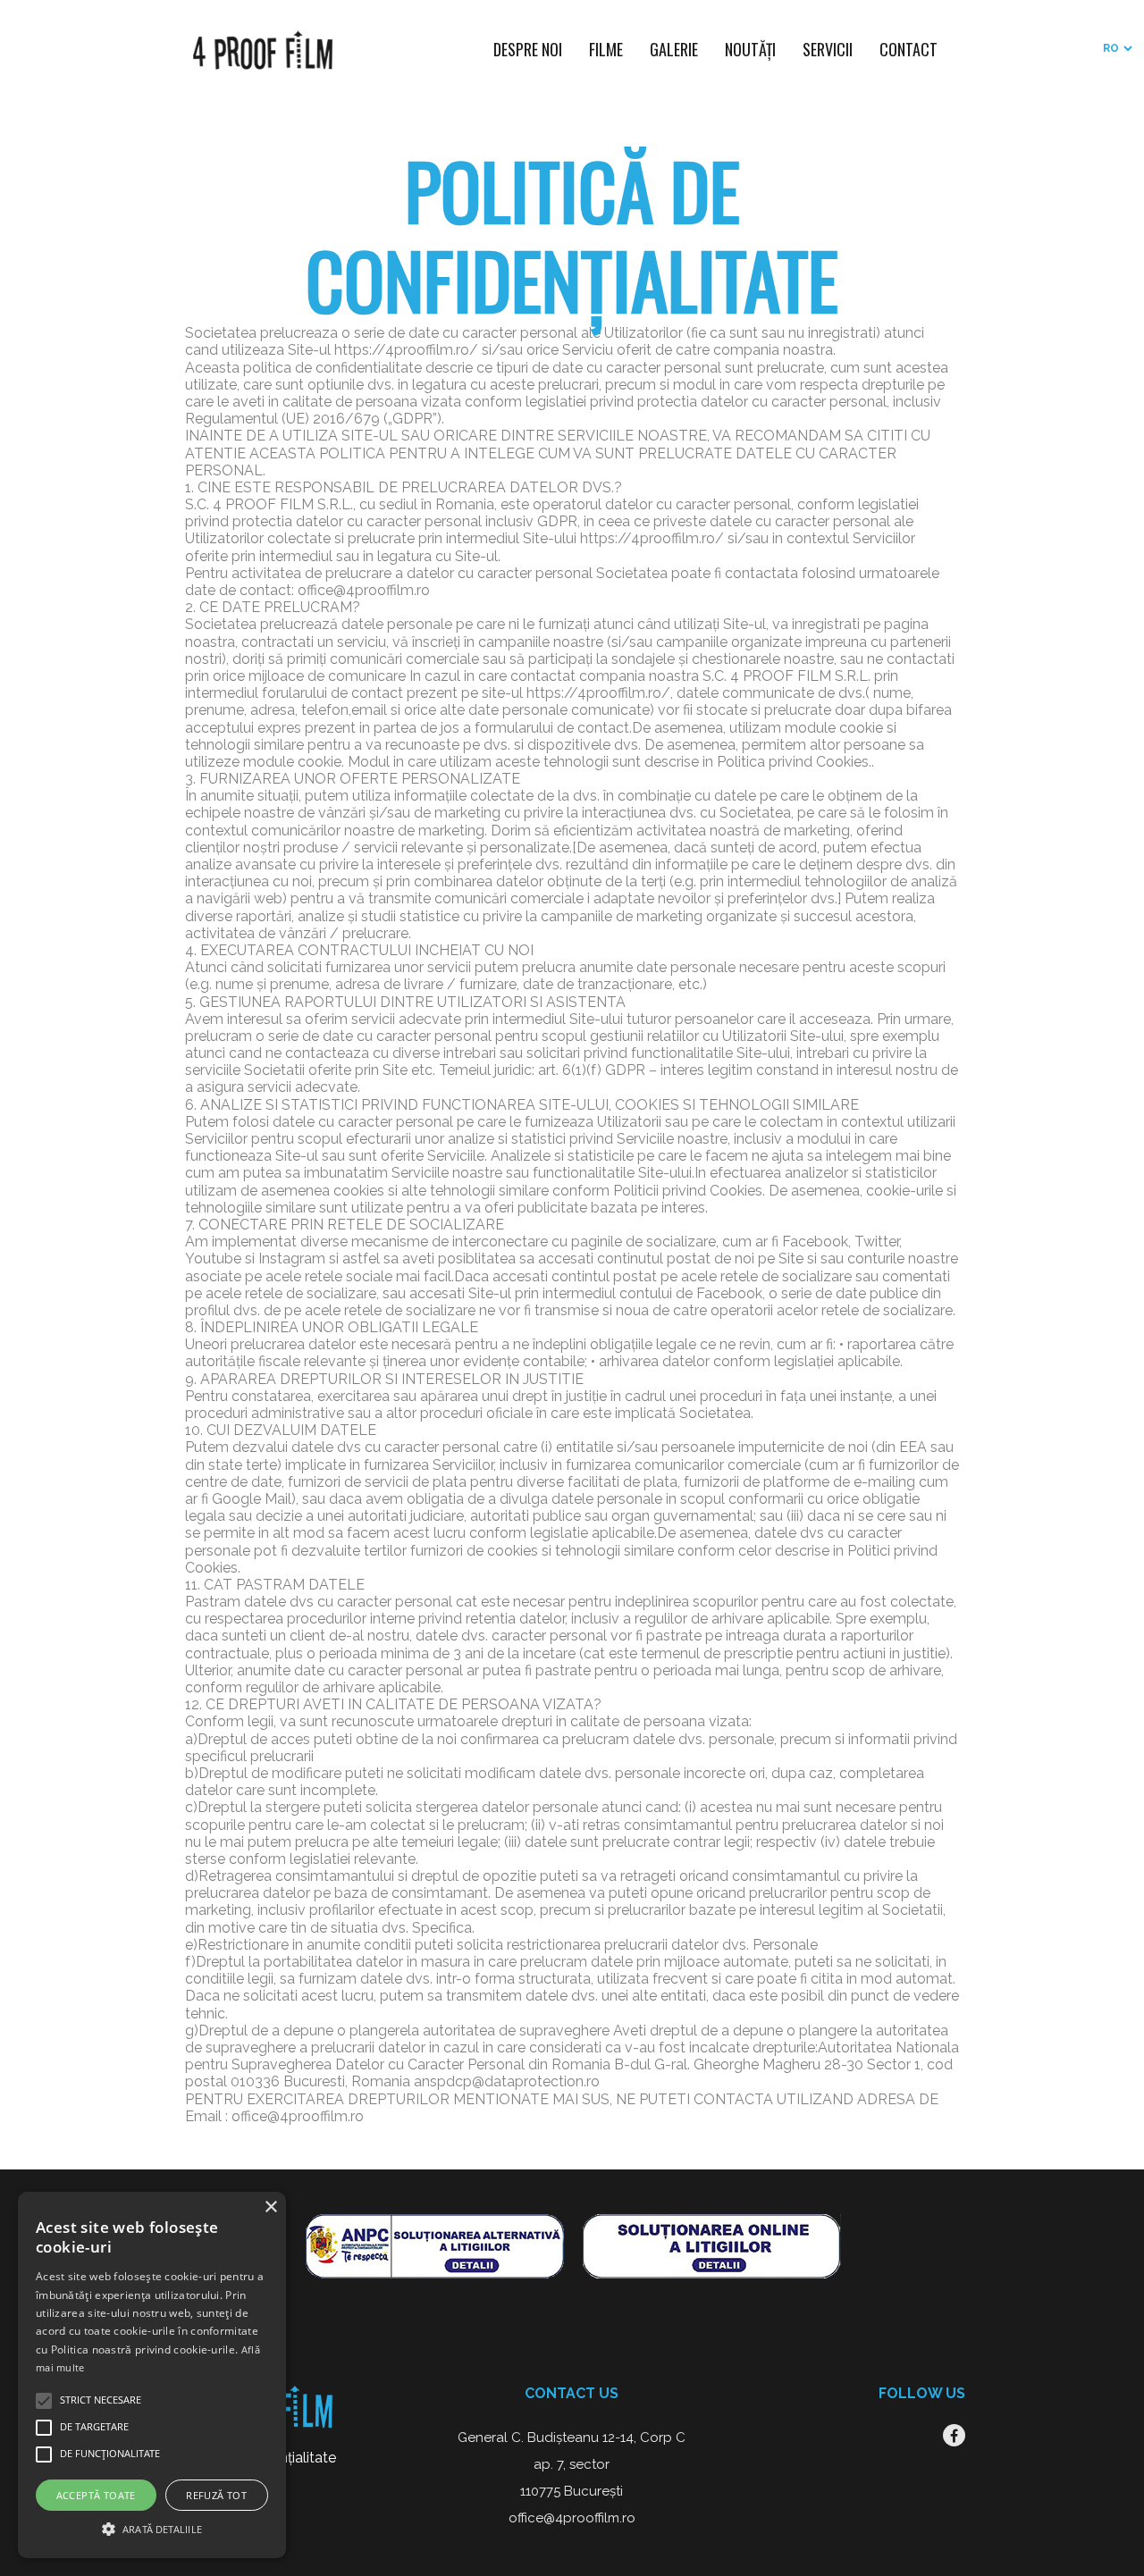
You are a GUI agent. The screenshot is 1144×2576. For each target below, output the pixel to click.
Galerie (674, 49)
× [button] (270, 2207)
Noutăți (750, 49)
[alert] (152, 2375)
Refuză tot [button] (216, 2495)
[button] (152, 2527)
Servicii (828, 49)
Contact (908, 49)
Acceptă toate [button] (96, 2495)
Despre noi (528, 49)
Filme (606, 49)
